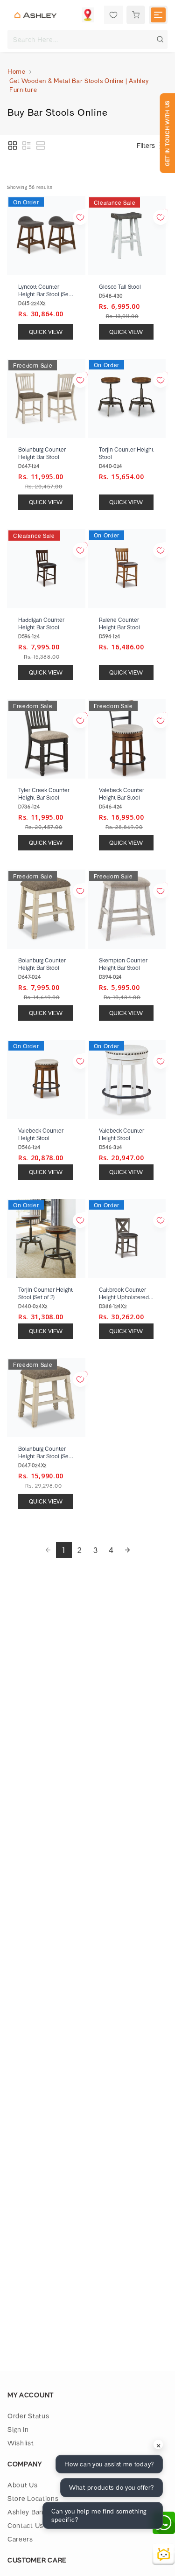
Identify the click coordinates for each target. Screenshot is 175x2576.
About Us (23, 2485)
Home (17, 71)
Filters (146, 145)
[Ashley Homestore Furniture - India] (35, 15)
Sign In (18, 2429)
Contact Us (25, 2525)
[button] (13, 146)
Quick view (46, 332)
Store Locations (33, 2498)
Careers (20, 2539)
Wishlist (21, 2443)
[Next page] (127, 1550)
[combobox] (87, 39)
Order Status (28, 2416)
